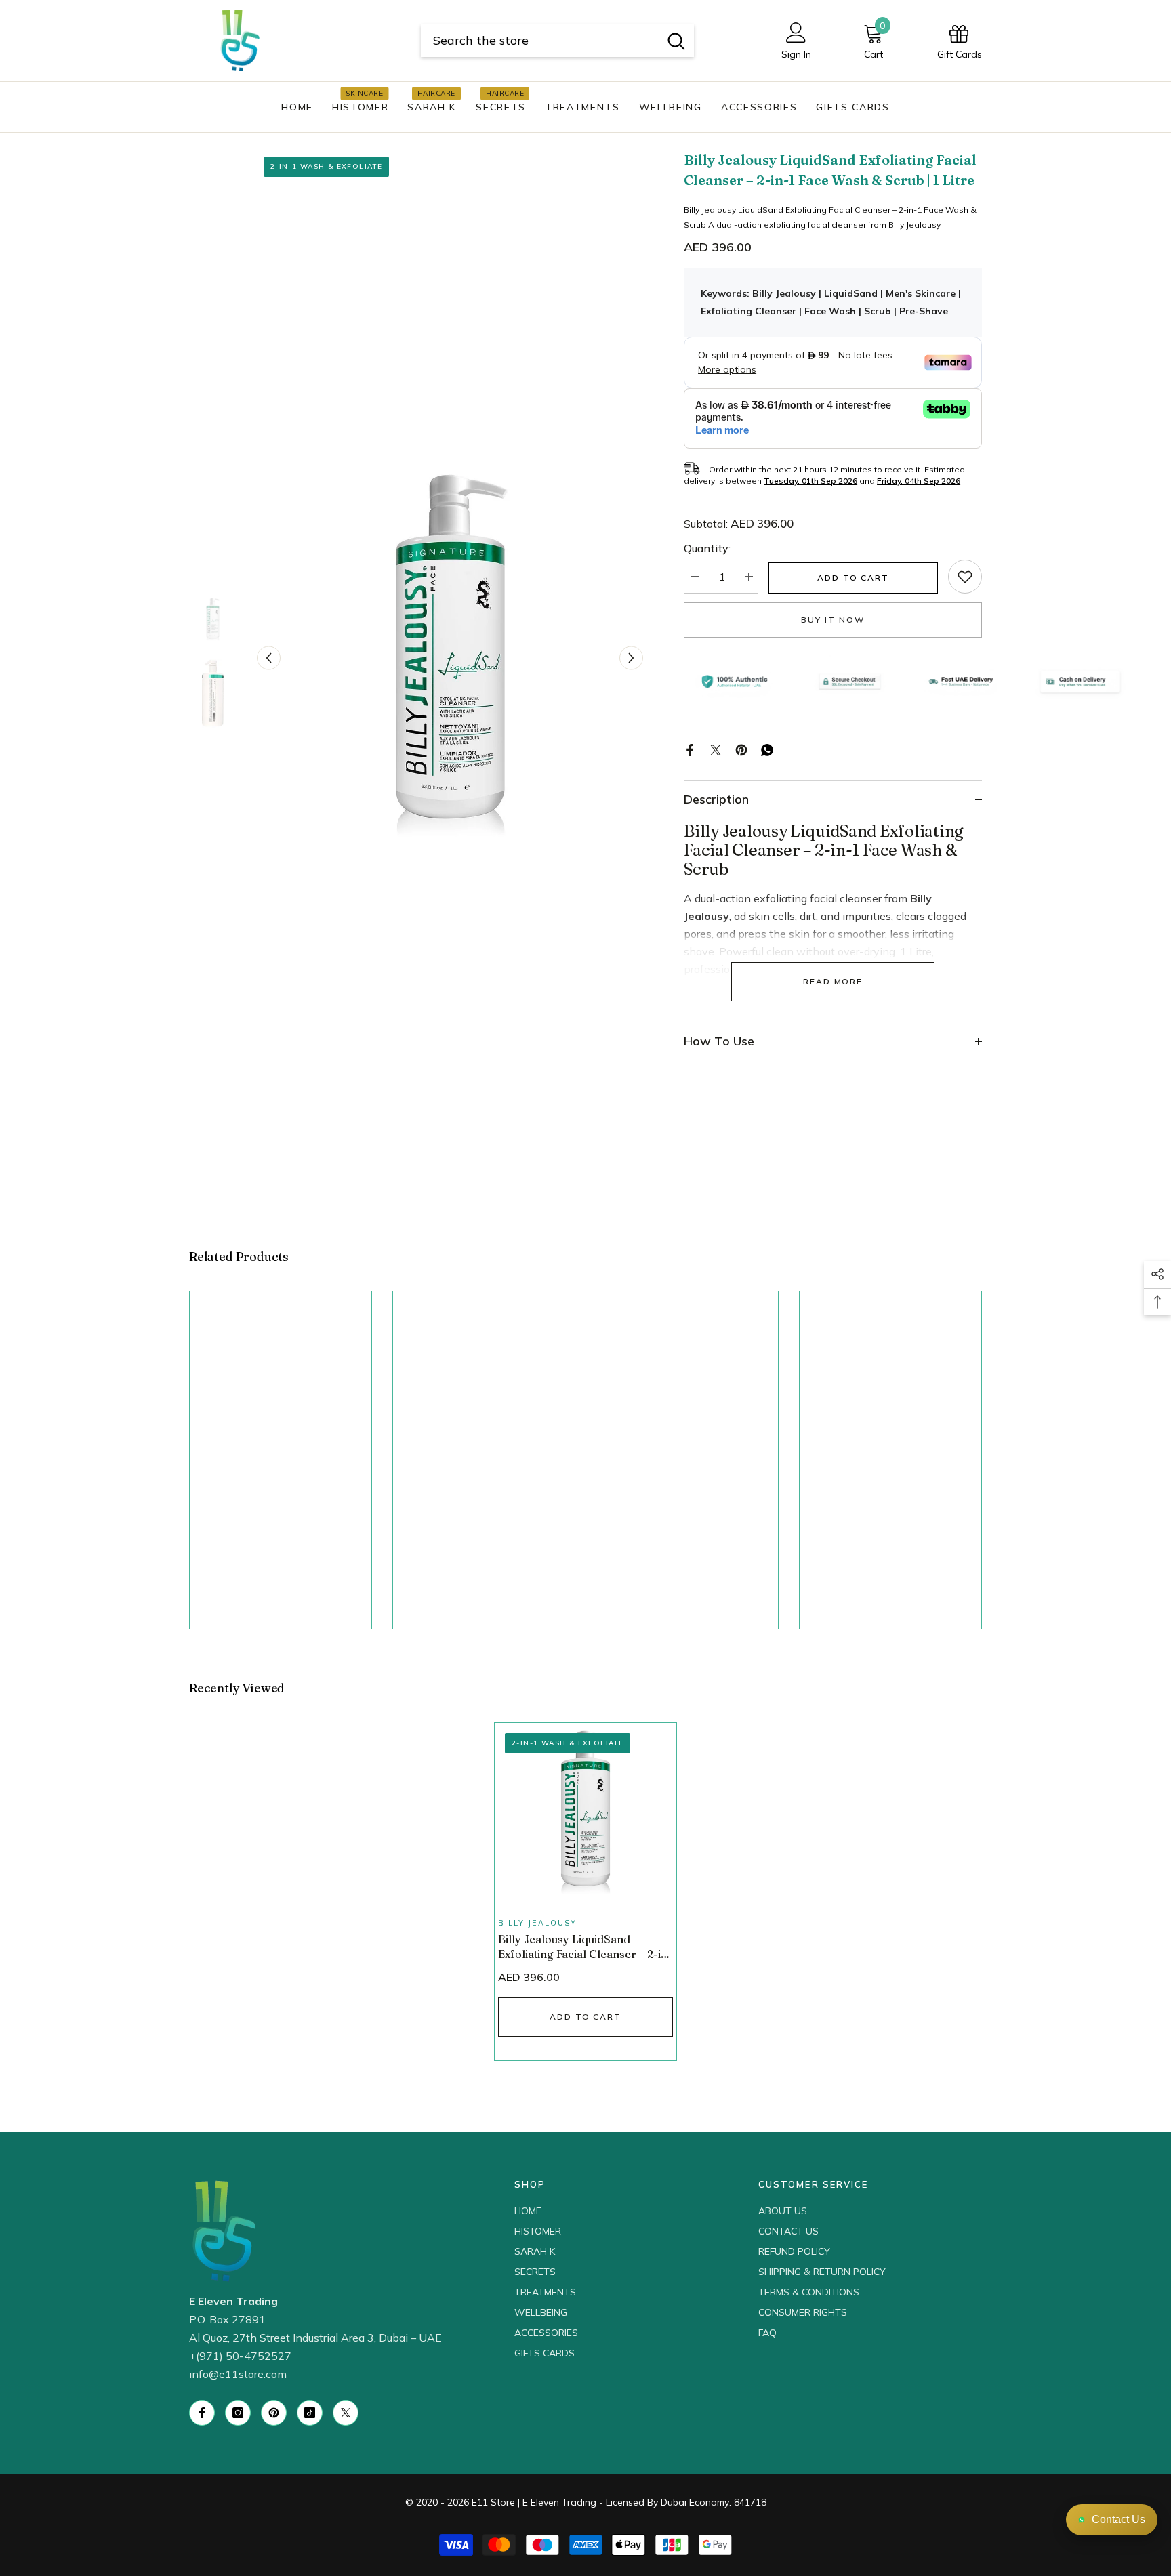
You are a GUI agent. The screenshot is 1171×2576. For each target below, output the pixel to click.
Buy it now (833, 620)
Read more (833, 981)
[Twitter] (716, 749)
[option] (450, 658)
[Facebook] (690, 749)
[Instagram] (238, 2413)
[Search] (557, 41)
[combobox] (540, 41)
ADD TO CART (853, 578)
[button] (269, 658)
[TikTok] (310, 2413)
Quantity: (707, 548)
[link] (965, 577)
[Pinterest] (741, 749)
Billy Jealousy (537, 1923)
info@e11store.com (238, 2374)
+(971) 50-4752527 (240, 2356)
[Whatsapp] (767, 749)
